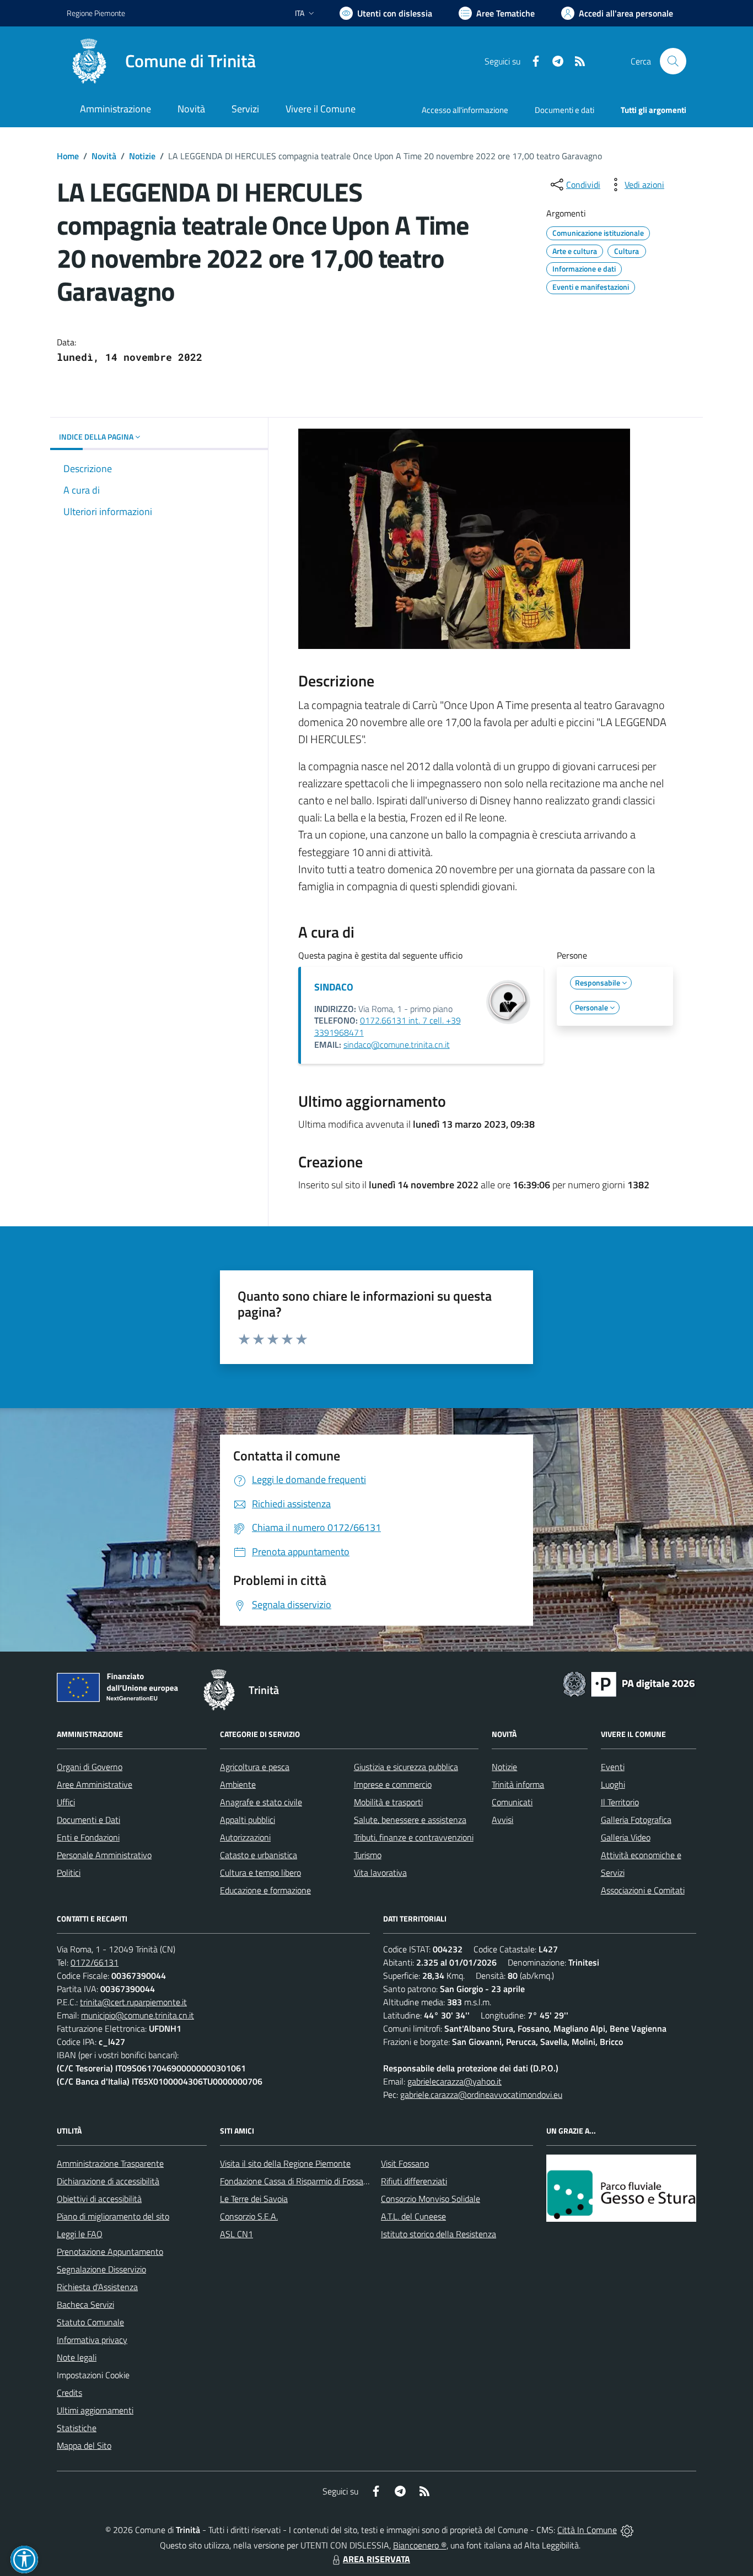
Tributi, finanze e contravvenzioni (414, 1837)
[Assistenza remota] (627, 2530)
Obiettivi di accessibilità (99, 2199)
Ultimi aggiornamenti (95, 2410)
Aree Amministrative (95, 1784)
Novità (104, 156)
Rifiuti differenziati (414, 2181)
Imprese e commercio (393, 1784)
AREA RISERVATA (376, 2559)
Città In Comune (587, 2530)
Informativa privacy (92, 2340)
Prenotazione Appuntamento (110, 2252)
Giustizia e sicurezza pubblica (406, 1767)
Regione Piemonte (96, 13)
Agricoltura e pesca (255, 1767)
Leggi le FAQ (80, 2234)
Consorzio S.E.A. (249, 2216)
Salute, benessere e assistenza (410, 1820)
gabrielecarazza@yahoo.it (455, 2081)
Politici (69, 1873)
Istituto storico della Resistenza (439, 2234)
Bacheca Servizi (85, 2304)
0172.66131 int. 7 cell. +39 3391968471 (388, 1026)
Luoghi (613, 1784)
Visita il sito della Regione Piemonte (285, 2163)
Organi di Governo (90, 1767)
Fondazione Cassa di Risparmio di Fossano (296, 2181)
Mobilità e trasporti (388, 1802)
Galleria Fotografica (636, 1820)
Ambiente (238, 1784)
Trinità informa (518, 1784)
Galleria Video (626, 1837)
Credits (69, 2393)
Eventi (613, 1767)
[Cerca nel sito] (673, 61)
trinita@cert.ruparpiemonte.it (133, 2002)
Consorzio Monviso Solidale (431, 2199)
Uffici (66, 1802)
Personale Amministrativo (104, 1855)
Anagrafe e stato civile (261, 1802)
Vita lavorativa (380, 1873)
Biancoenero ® (420, 2545)
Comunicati (512, 1802)
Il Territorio (620, 1802)
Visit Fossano (405, 2163)
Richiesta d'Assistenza (97, 2287)
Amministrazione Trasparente (110, 2163)
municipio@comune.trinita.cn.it (138, 2015)
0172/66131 (95, 1962)
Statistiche (77, 2428)
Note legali (77, 2357)
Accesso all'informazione (465, 110)
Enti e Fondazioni (88, 1837)
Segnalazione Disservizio (101, 2269)
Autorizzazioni (245, 1837)
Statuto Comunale (90, 2322)
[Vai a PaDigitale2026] (629, 1683)
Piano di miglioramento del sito (113, 2216)
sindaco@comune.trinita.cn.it (397, 1045)
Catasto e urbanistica (259, 1855)
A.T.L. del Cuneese (413, 2216)
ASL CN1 (236, 2234)
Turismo (368, 1855)
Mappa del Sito (84, 2445)
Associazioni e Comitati (643, 1890)
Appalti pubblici (248, 1820)
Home (68, 156)
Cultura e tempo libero (260, 1873)
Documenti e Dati (88, 1820)
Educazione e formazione (265, 1890)
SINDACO (334, 987)
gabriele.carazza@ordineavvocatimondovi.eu (481, 2095)
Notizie (142, 156)
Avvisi (502, 1820)
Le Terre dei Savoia (254, 2199)
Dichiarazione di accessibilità (108, 2181)
